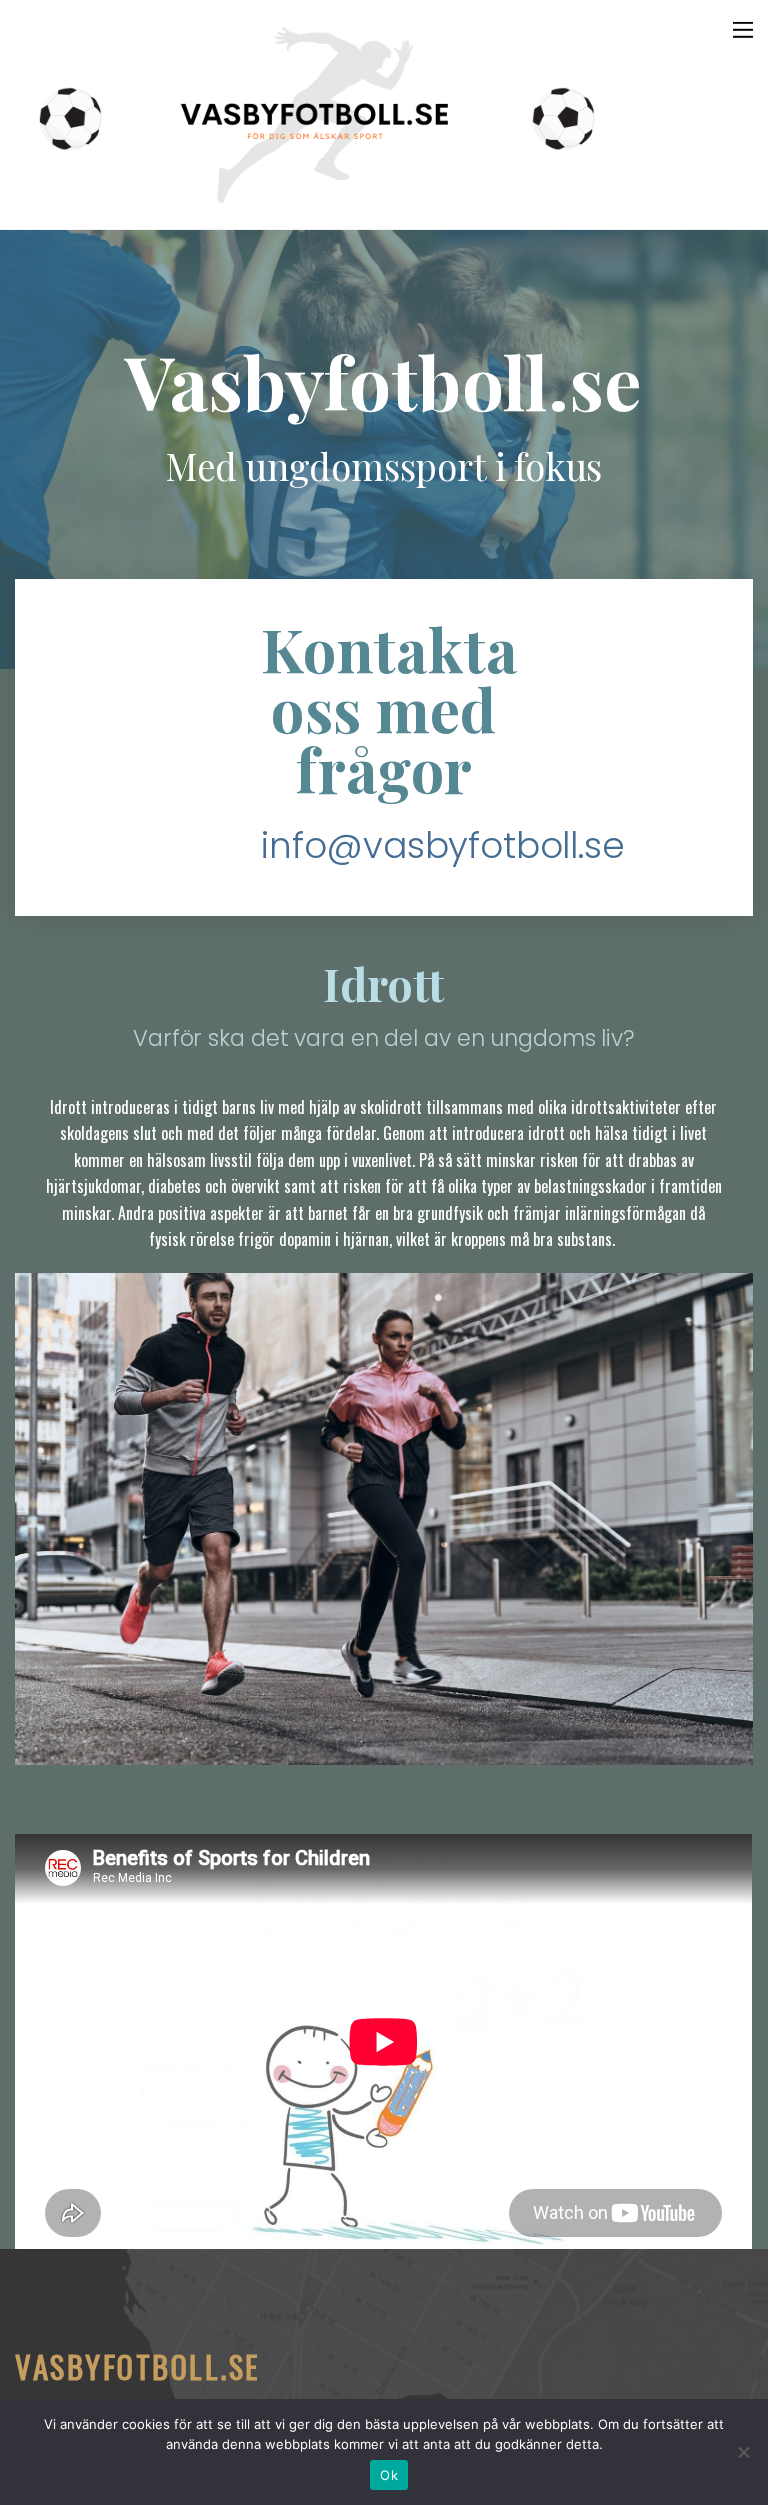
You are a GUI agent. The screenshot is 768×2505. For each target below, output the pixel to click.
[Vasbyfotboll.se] (315, 204)
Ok (389, 2475)
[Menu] (743, 28)
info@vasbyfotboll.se (442, 846)
